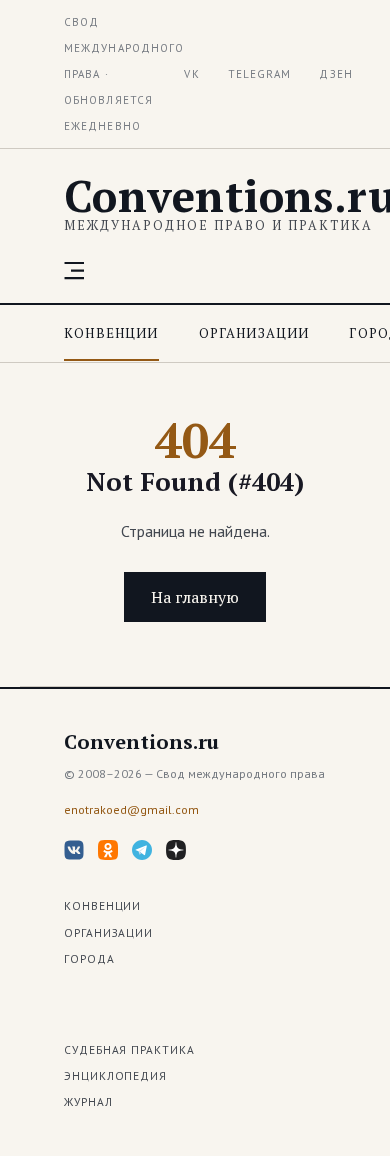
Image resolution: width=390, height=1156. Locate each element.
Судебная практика (129, 1049)
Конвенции (111, 333)
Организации (254, 333)
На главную (195, 597)
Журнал (88, 1101)
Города (89, 958)
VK (191, 74)
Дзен (335, 74)
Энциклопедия (115, 1075)
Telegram (260, 74)
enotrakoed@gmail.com (131, 809)
